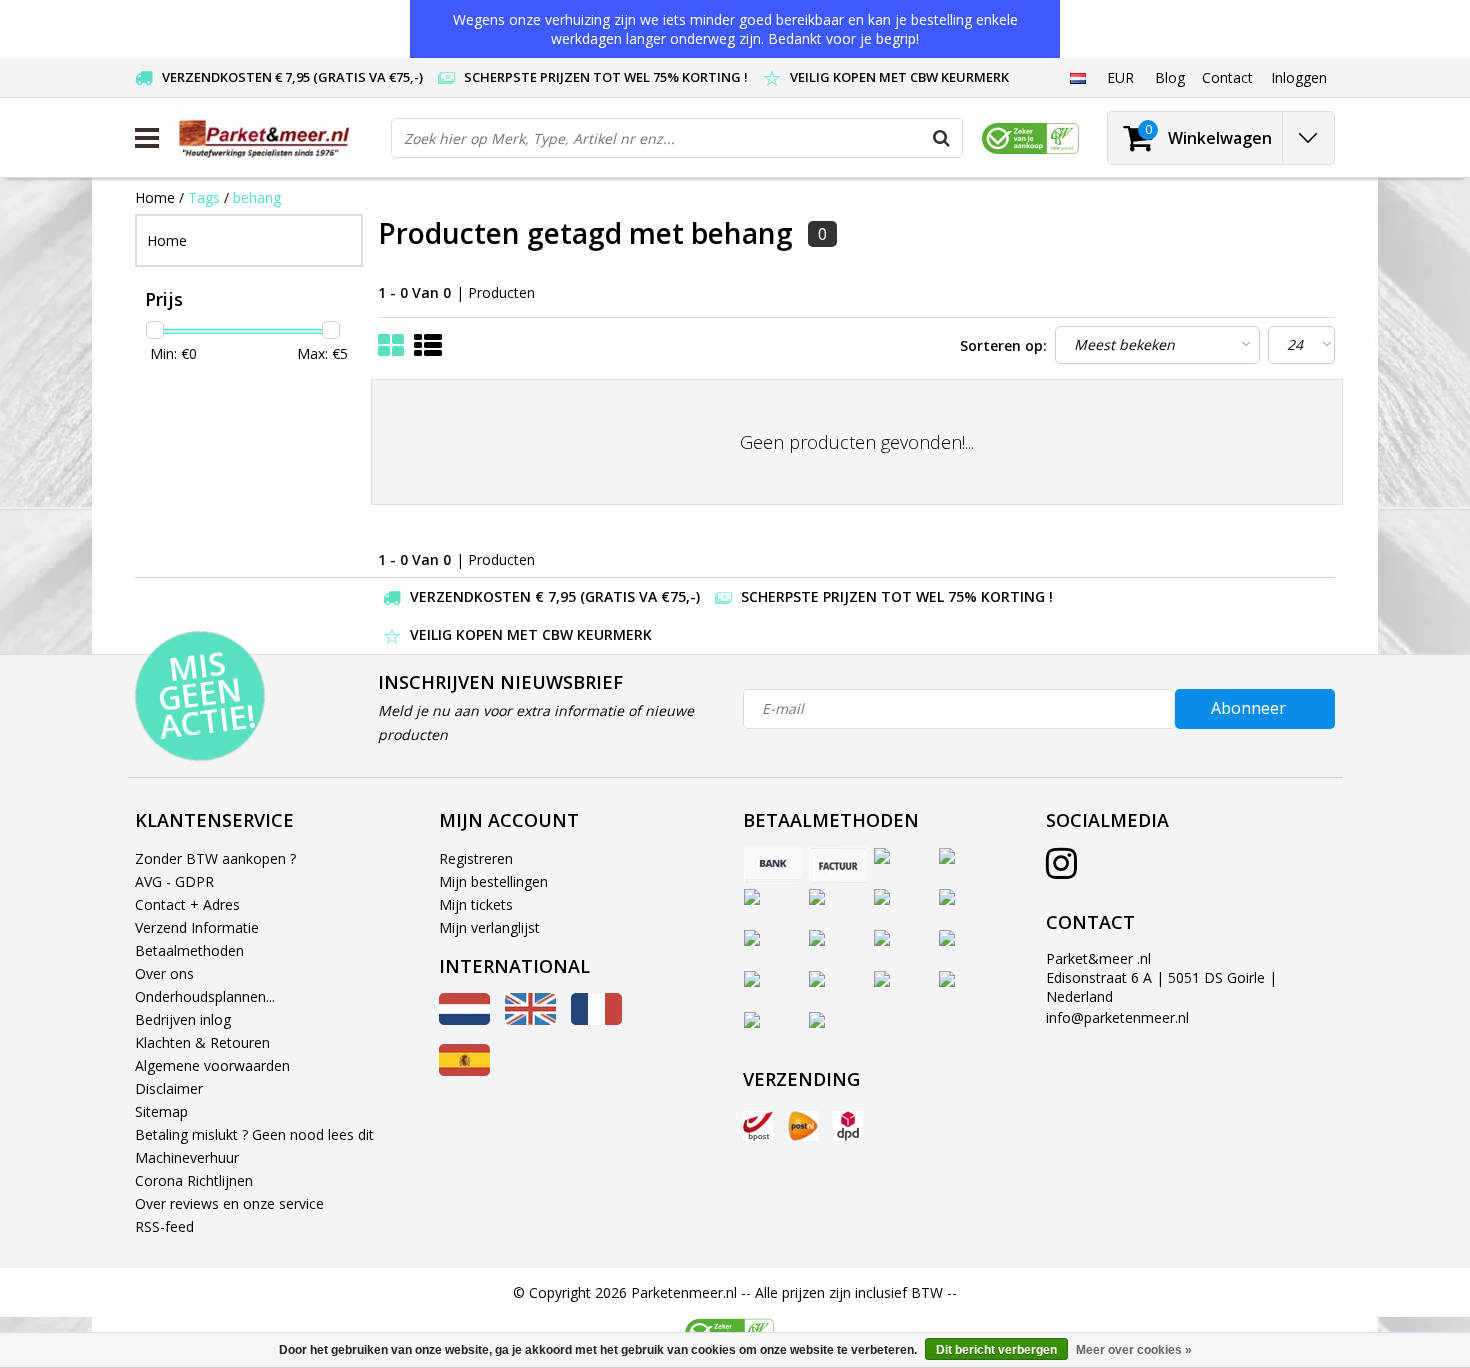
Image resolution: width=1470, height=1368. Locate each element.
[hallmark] (1030, 138)
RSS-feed (164, 1226)
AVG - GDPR (174, 881)
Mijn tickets (476, 904)
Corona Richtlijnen (194, 1180)
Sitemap (161, 1111)
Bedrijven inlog (183, 1019)
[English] (530, 1019)
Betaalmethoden (189, 950)
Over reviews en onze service (229, 1203)
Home (155, 197)
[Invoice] (838, 865)
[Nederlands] (1077, 77)
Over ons (164, 973)
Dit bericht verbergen (996, 1350)
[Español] (464, 1070)
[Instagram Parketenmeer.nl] (1061, 870)
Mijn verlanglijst (489, 927)
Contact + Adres (187, 904)
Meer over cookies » (1134, 1350)
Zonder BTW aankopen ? (215, 858)
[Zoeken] (942, 138)
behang (257, 197)
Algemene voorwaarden (212, 1065)
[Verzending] (758, 1126)
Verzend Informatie (197, 927)
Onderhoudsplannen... (205, 996)
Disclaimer (169, 1088)
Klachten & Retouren (202, 1042)
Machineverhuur (187, 1157)
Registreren (476, 858)
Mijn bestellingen (493, 881)
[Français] (596, 1019)
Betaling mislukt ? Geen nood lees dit (254, 1134)
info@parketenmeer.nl (1117, 1017)
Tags (204, 197)
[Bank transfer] (773, 865)
